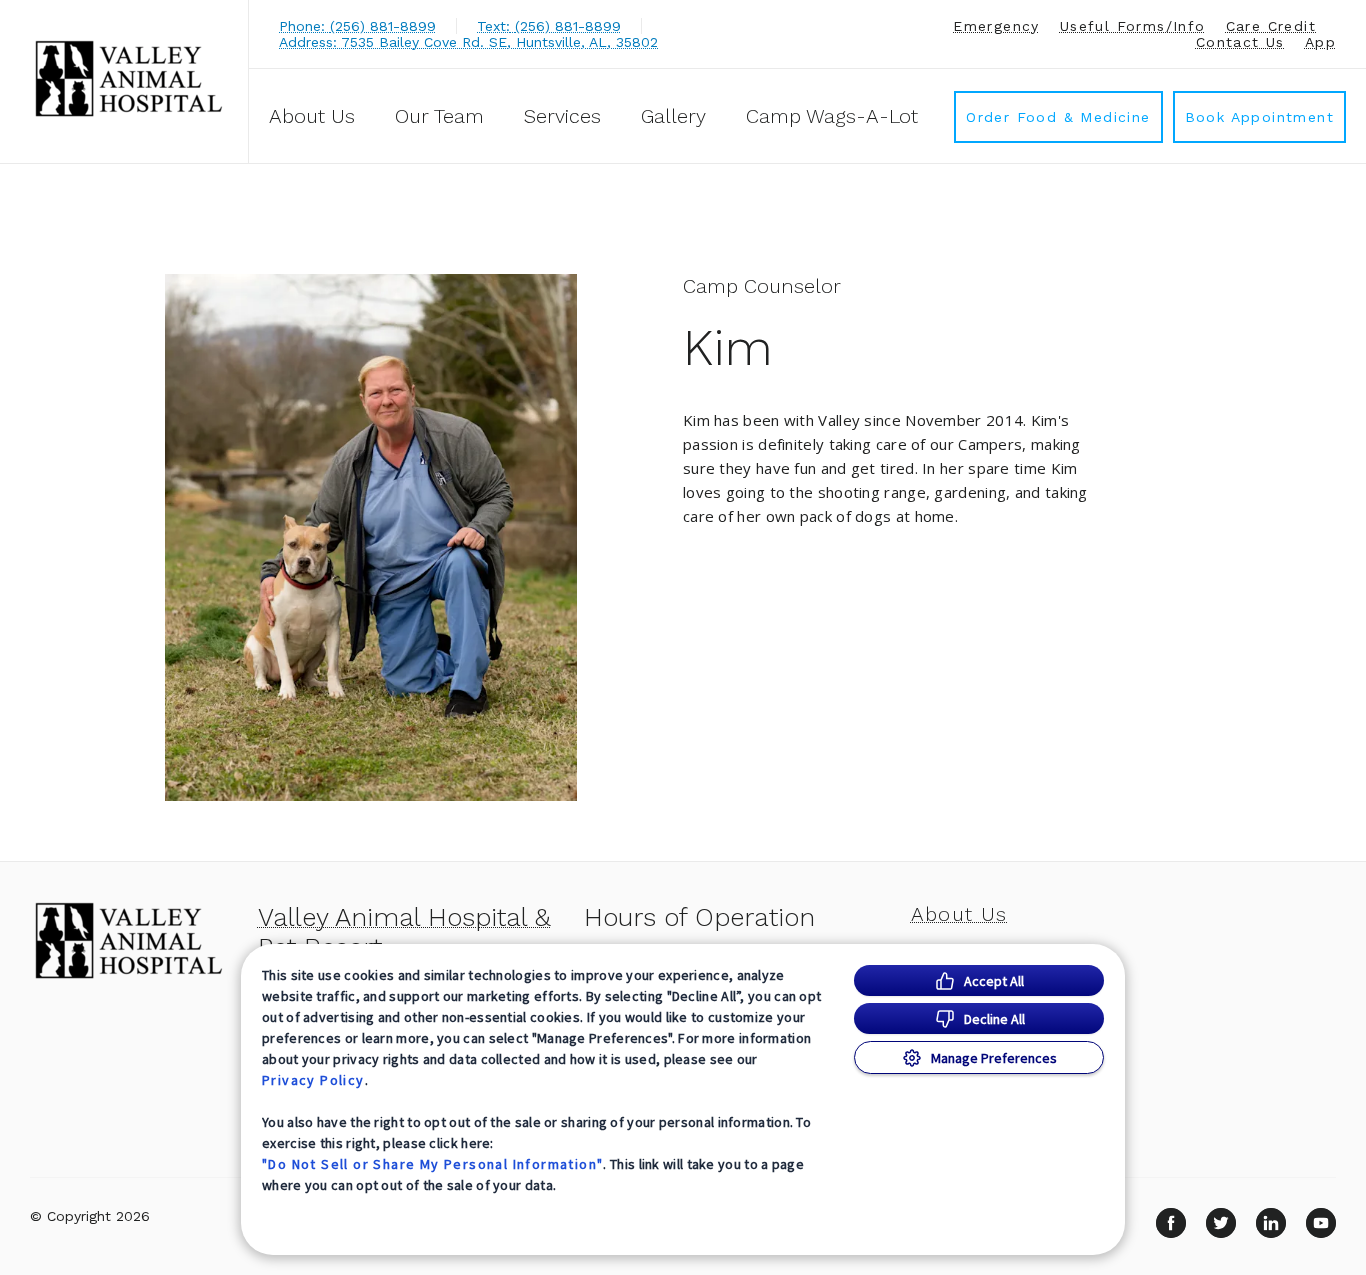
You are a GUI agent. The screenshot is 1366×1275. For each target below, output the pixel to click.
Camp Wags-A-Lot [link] (832, 116)
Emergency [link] (996, 26)
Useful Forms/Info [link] (1133, 26)
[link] (129, 78)
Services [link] (562, 116)
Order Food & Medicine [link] (1058, 117)
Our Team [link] (439, 116)
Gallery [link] (673, 116)
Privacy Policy (313, 1080)
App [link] (1320, 42)
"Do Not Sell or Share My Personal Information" (432, 1164)
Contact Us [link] (1240, 42)
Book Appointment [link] (1259, 117)
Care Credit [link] (1271, 26)
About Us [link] (312, 116)
